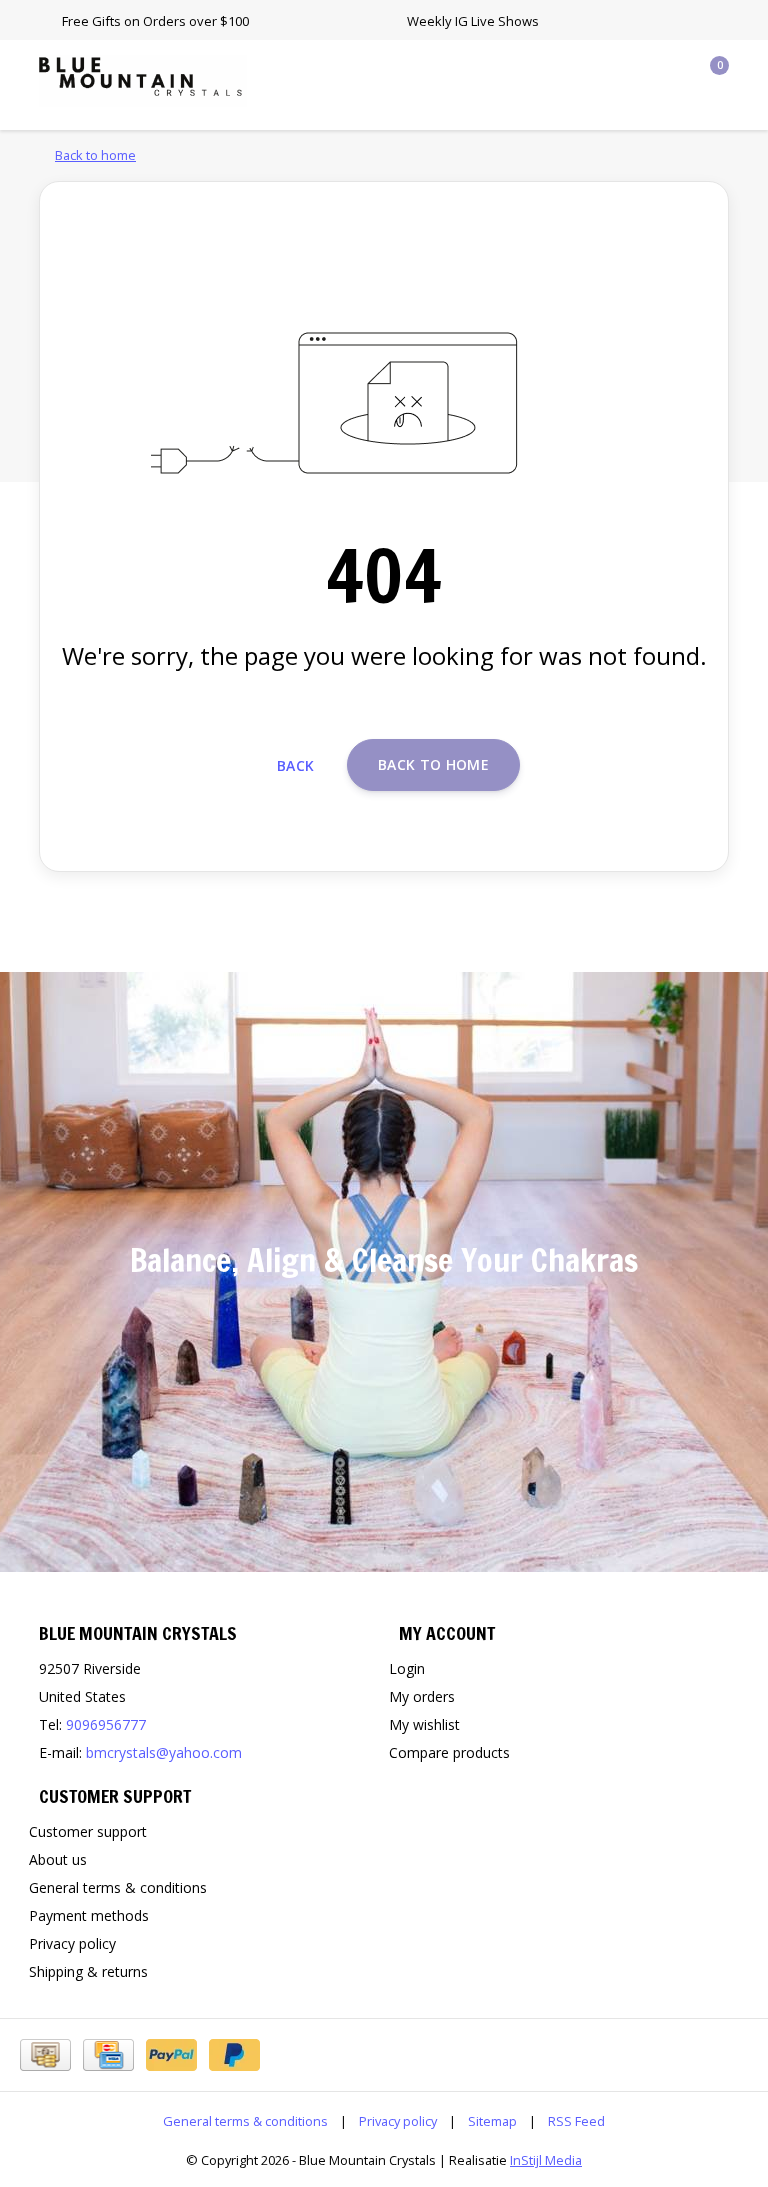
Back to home (433, 764)
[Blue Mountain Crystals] (143, 79)
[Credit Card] (108, 2055)
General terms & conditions (245, 2121)
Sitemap (492, 2121)
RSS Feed (576, 2121)
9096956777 (106, 1724)
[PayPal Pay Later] (234, 2055)
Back (295, 765)
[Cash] (45, 2055)
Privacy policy (398, 2121)
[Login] (634, 74)
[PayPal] (171, 2055)
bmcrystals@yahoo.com (164, 1752)
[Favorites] (672, 74)
